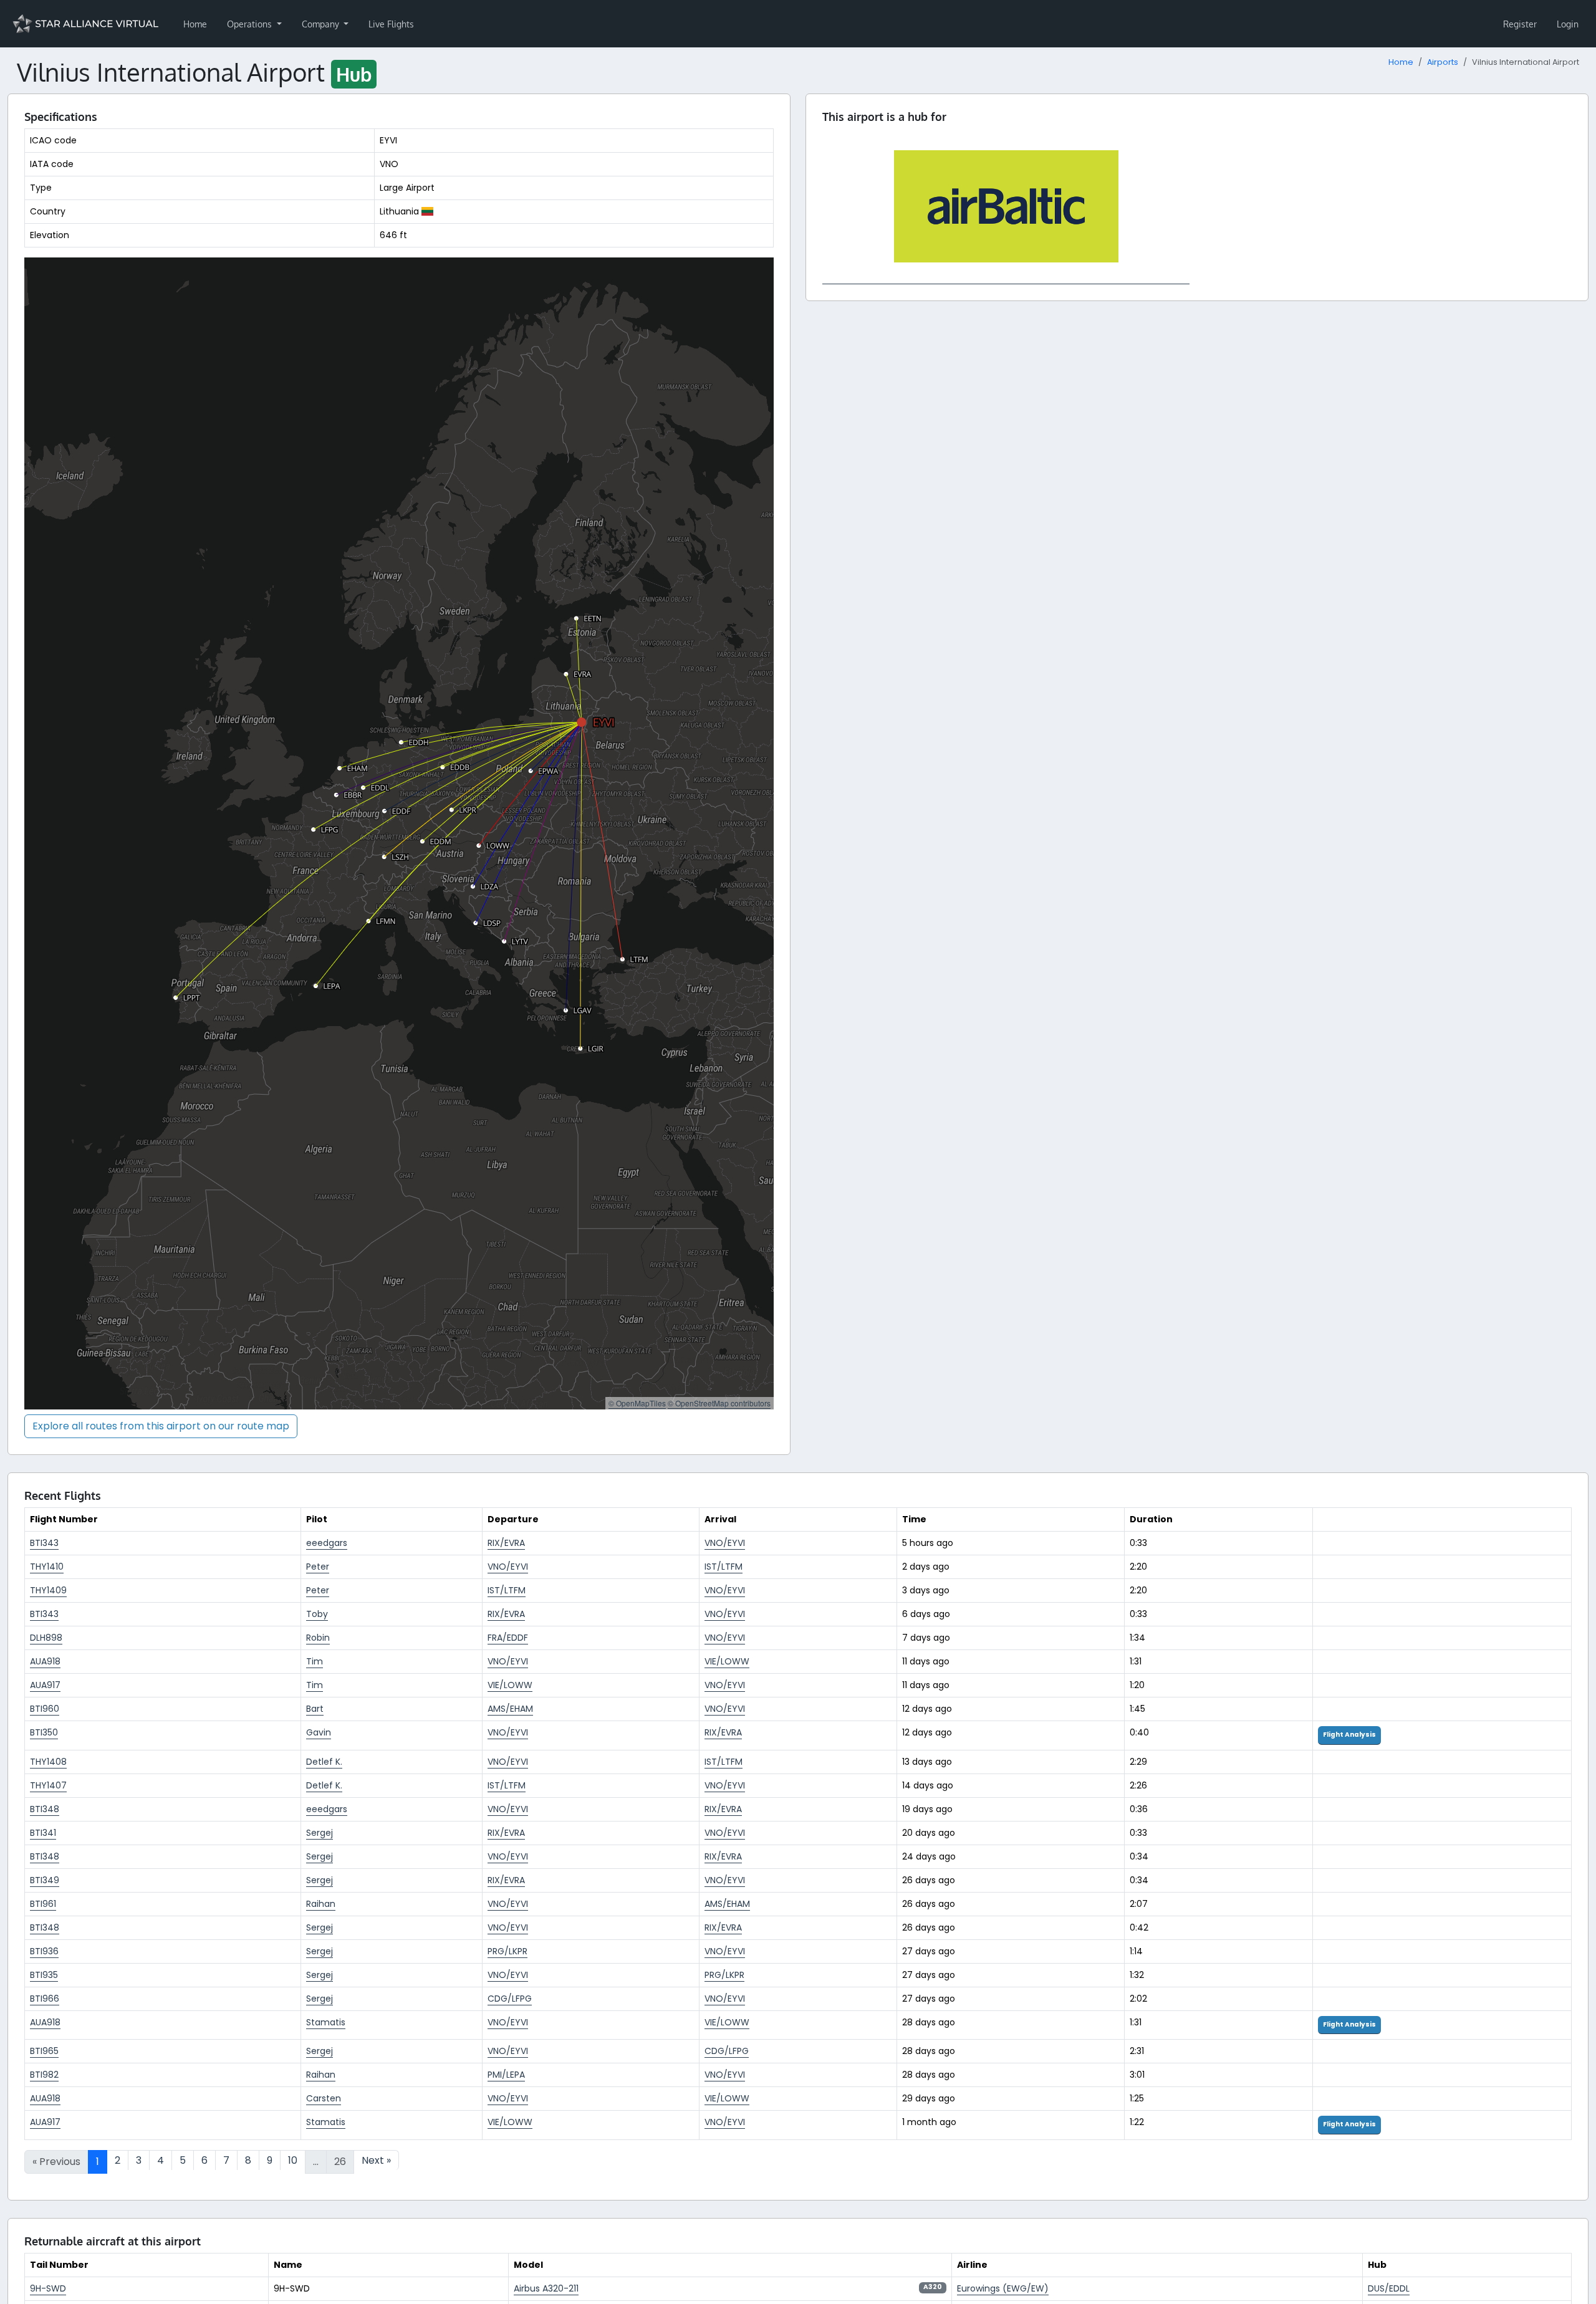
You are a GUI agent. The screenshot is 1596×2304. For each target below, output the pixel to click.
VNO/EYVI (725, 1543)
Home (195, 24)
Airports (1443, 62)
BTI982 (44, 2075)
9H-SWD (48, 2288)
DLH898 (46, 1638)
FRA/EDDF (508, 1638)
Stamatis (326, 2022)
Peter (318, 1567)
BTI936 (44, 1951)
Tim (315, 1661)
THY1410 (47, 1567)
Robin (318, 1638)
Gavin (319, 1732)
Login (1568, 24)
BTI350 (44, 1732)
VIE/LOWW (727, 1661)
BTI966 (45, 1999)
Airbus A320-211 (546, 2288)
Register (1520, 24)
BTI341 (43, 1833)
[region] (399, 833)
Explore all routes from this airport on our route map (161, 1426)
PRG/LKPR (507, 1951)
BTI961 (43, 1904)
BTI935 (44, 1975)
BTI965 (44, 2051)
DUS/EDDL (1389, 2288)
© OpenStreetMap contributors (719, 1403)
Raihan (321, 1904)
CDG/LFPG (510, 1999)
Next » (376, 2160)
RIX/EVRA (506, 1543)
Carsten (324, 2098)
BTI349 (45, 1880)
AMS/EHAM (510, 1709)
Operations (251, 24)
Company (322, 24)
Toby (317, 1614)
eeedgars (327, 1543)
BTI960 (45, 1709)
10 (293, 2160)
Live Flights (391, 24)
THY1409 (48, 1590)
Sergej (320, 1833)
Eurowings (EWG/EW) (1003, 2288)
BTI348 (45, 1809)
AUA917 (45, 1685)
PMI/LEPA (506, 2075)
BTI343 (44, 1543)
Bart (315, 1709)
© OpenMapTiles (637, 1403)
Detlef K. (324, 1762)
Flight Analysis (1349, 1735)
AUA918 (45, 1661)
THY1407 (48, 1785)
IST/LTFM (723, 1567)
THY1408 (48, 1762)
